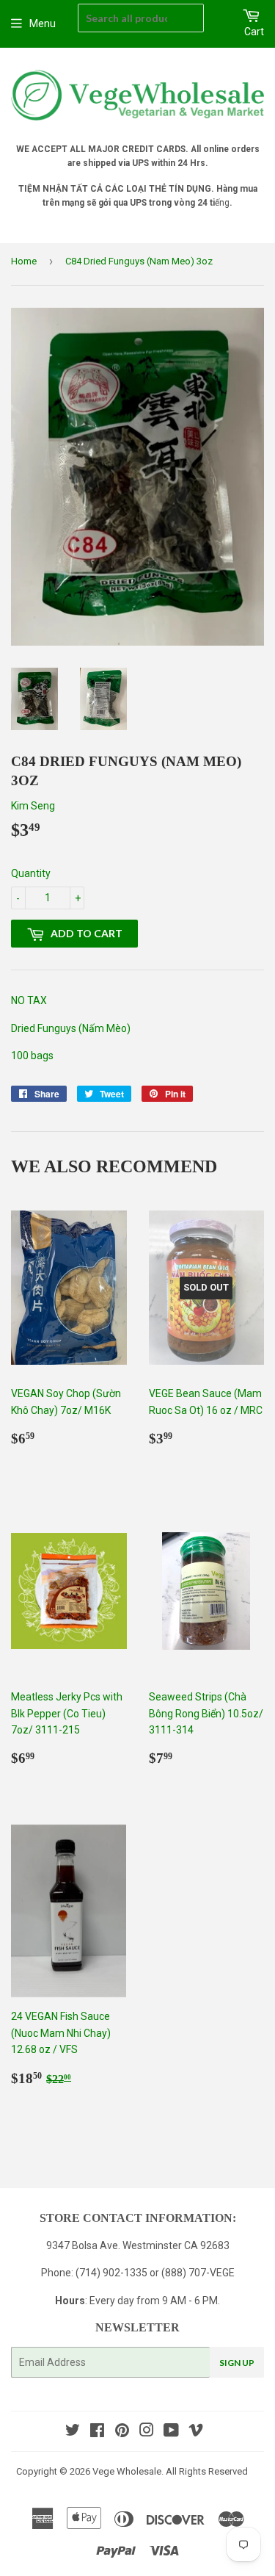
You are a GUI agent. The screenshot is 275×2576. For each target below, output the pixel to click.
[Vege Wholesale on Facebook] (97, 2432)
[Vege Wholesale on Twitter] (73, 2432)
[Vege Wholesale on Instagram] (147, 2432)
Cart (254, 32)
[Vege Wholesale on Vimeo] (196, 2432)
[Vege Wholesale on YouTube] (171, 2432)
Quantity (31, 873)
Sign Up (237, 2363)
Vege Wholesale (127, 2471)
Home (24, 261)
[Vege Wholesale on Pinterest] (122, 2432)
